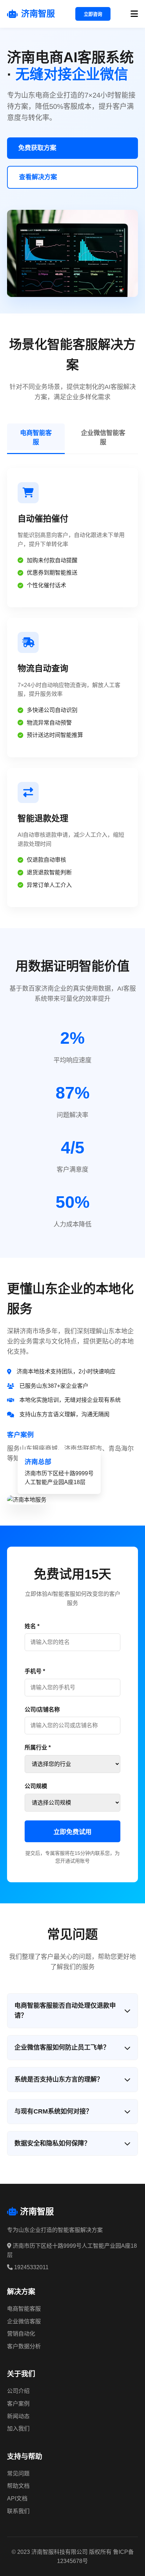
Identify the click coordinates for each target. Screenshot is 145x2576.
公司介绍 (18, 2391)
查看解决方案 (38, 177)
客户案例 (18, 2404)
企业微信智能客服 (103, 438)
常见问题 (18, 2474)
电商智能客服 (36, 438)
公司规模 (36, 1786)
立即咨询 (93, 14)
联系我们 (18, 2511)
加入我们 (18, 2429)
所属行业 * (38, 1747)
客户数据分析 (24, 2346)
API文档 (17, 2499)
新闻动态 (18, 2416)
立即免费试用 (72, 1832)
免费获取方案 (37, 148)
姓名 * (32, 1626)
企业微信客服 (24, 2321)
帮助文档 (18, 2486)
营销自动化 (21, 2334)
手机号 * (35, 1671)
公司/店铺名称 (42, 1710)
